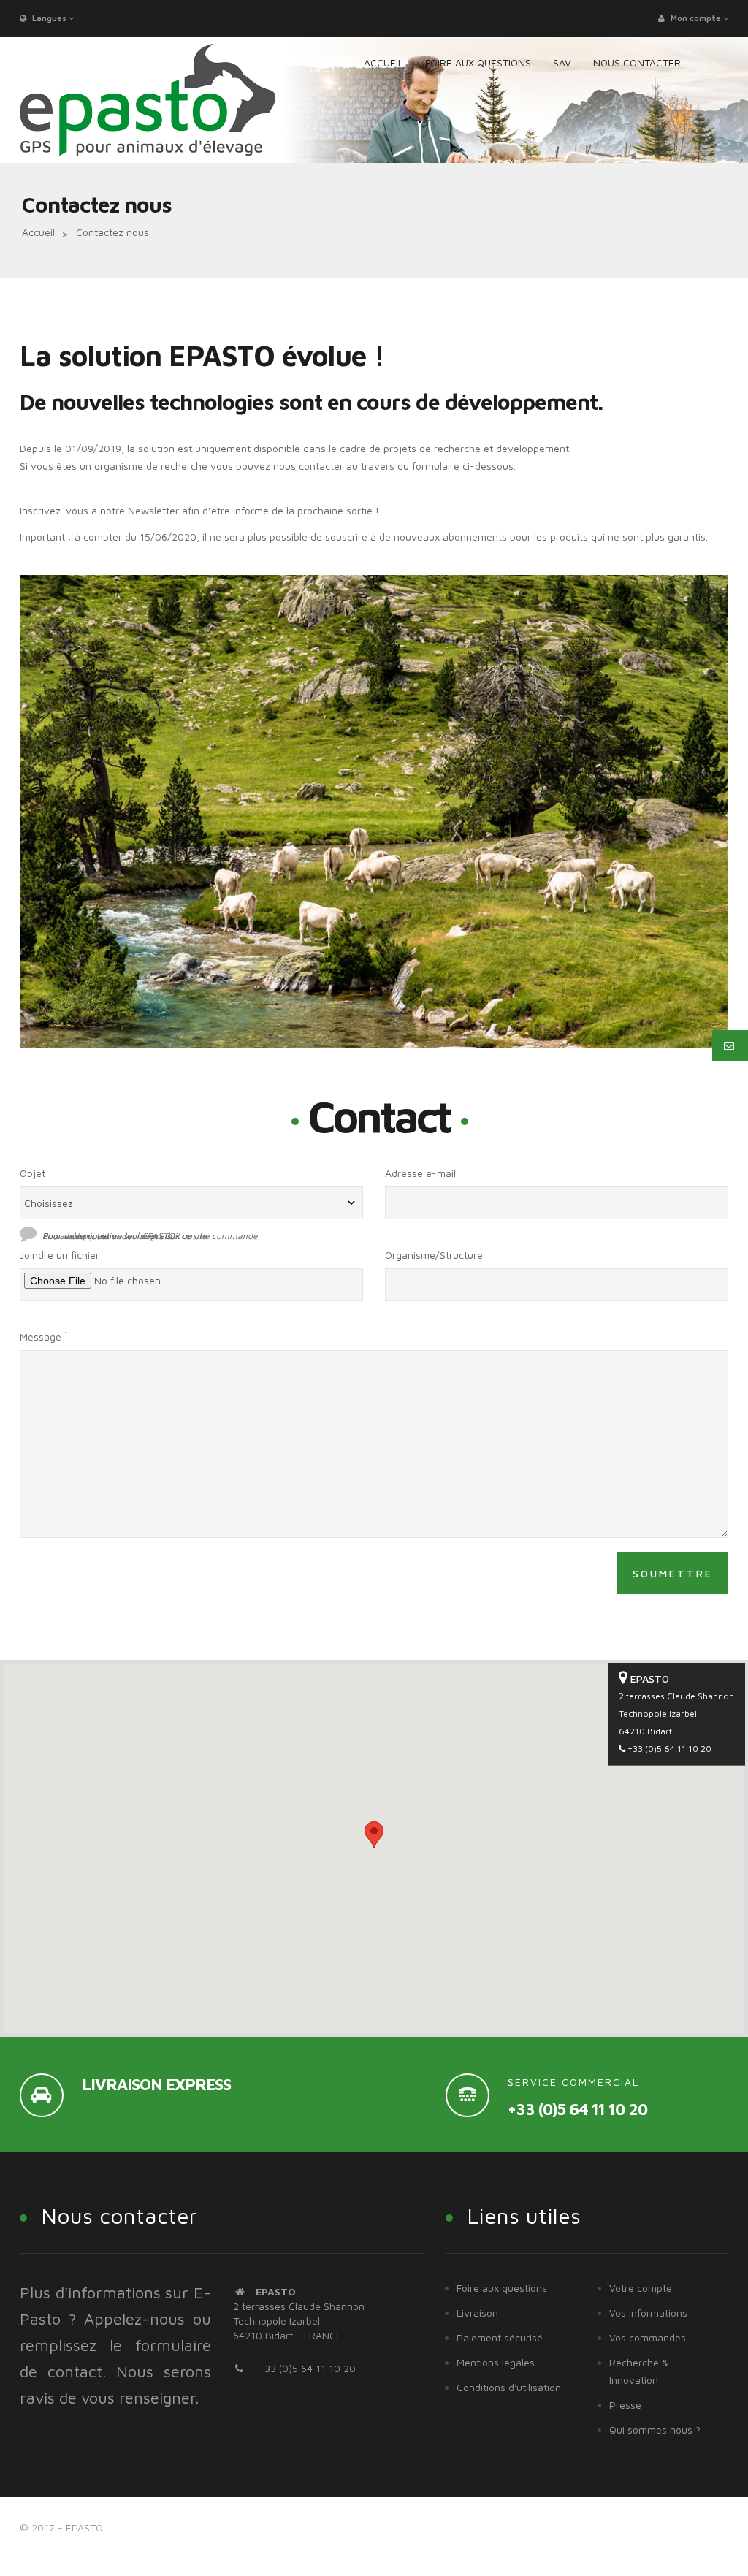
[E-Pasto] (148, 100)
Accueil (38, 232)
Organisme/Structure (434, 1255)
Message (43, 1336)
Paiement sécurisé (500, 2337)
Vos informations (648, 2313)
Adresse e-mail (420, 1173)
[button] (374, 1835)
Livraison (477, 2313)
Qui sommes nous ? (655, 2430)
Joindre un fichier (60, 1255)
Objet (33, 1173)
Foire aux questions (502, 2288)
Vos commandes (648, 2337)
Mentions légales (496, 2362)
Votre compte (641, 2288)
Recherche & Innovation (639, 2371)
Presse (625, 2405)
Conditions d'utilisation (509, 2387)
